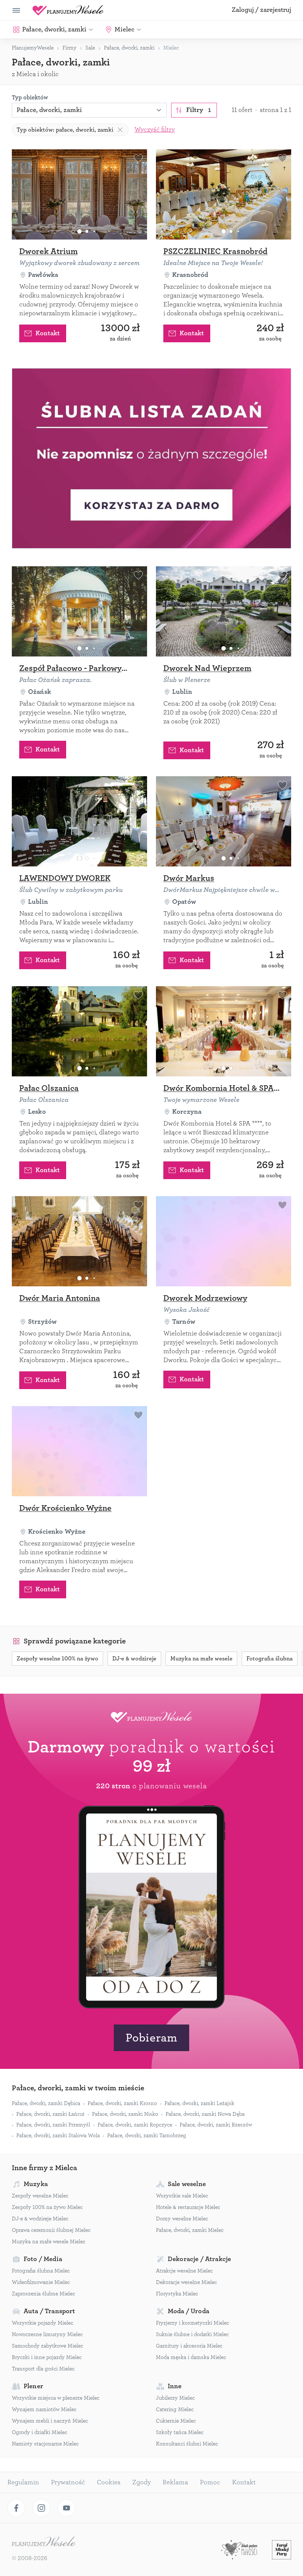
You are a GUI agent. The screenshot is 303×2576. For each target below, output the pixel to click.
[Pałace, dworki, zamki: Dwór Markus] (224, 821)
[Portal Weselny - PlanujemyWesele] (68, 10)
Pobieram (151, 2038)
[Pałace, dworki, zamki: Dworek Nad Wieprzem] (224, 611)
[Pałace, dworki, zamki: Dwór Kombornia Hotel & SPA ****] (224, 1031)
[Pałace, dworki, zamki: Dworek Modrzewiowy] (224, 1241)
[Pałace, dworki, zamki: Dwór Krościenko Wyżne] (79, 1451)
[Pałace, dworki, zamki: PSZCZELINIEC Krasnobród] (224, 194)
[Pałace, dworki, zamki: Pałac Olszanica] (79, 1031)
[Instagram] (41, 2508)
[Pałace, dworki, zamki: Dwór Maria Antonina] (79, 1241)
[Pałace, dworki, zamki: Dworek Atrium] (79, 194)
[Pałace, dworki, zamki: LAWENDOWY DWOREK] (79, 821)
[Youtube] (67, 2508)
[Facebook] (16, 2508)
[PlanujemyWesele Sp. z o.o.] (44, 2542)
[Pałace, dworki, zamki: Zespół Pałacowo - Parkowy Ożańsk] (79, 611)
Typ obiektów (30, 98)
